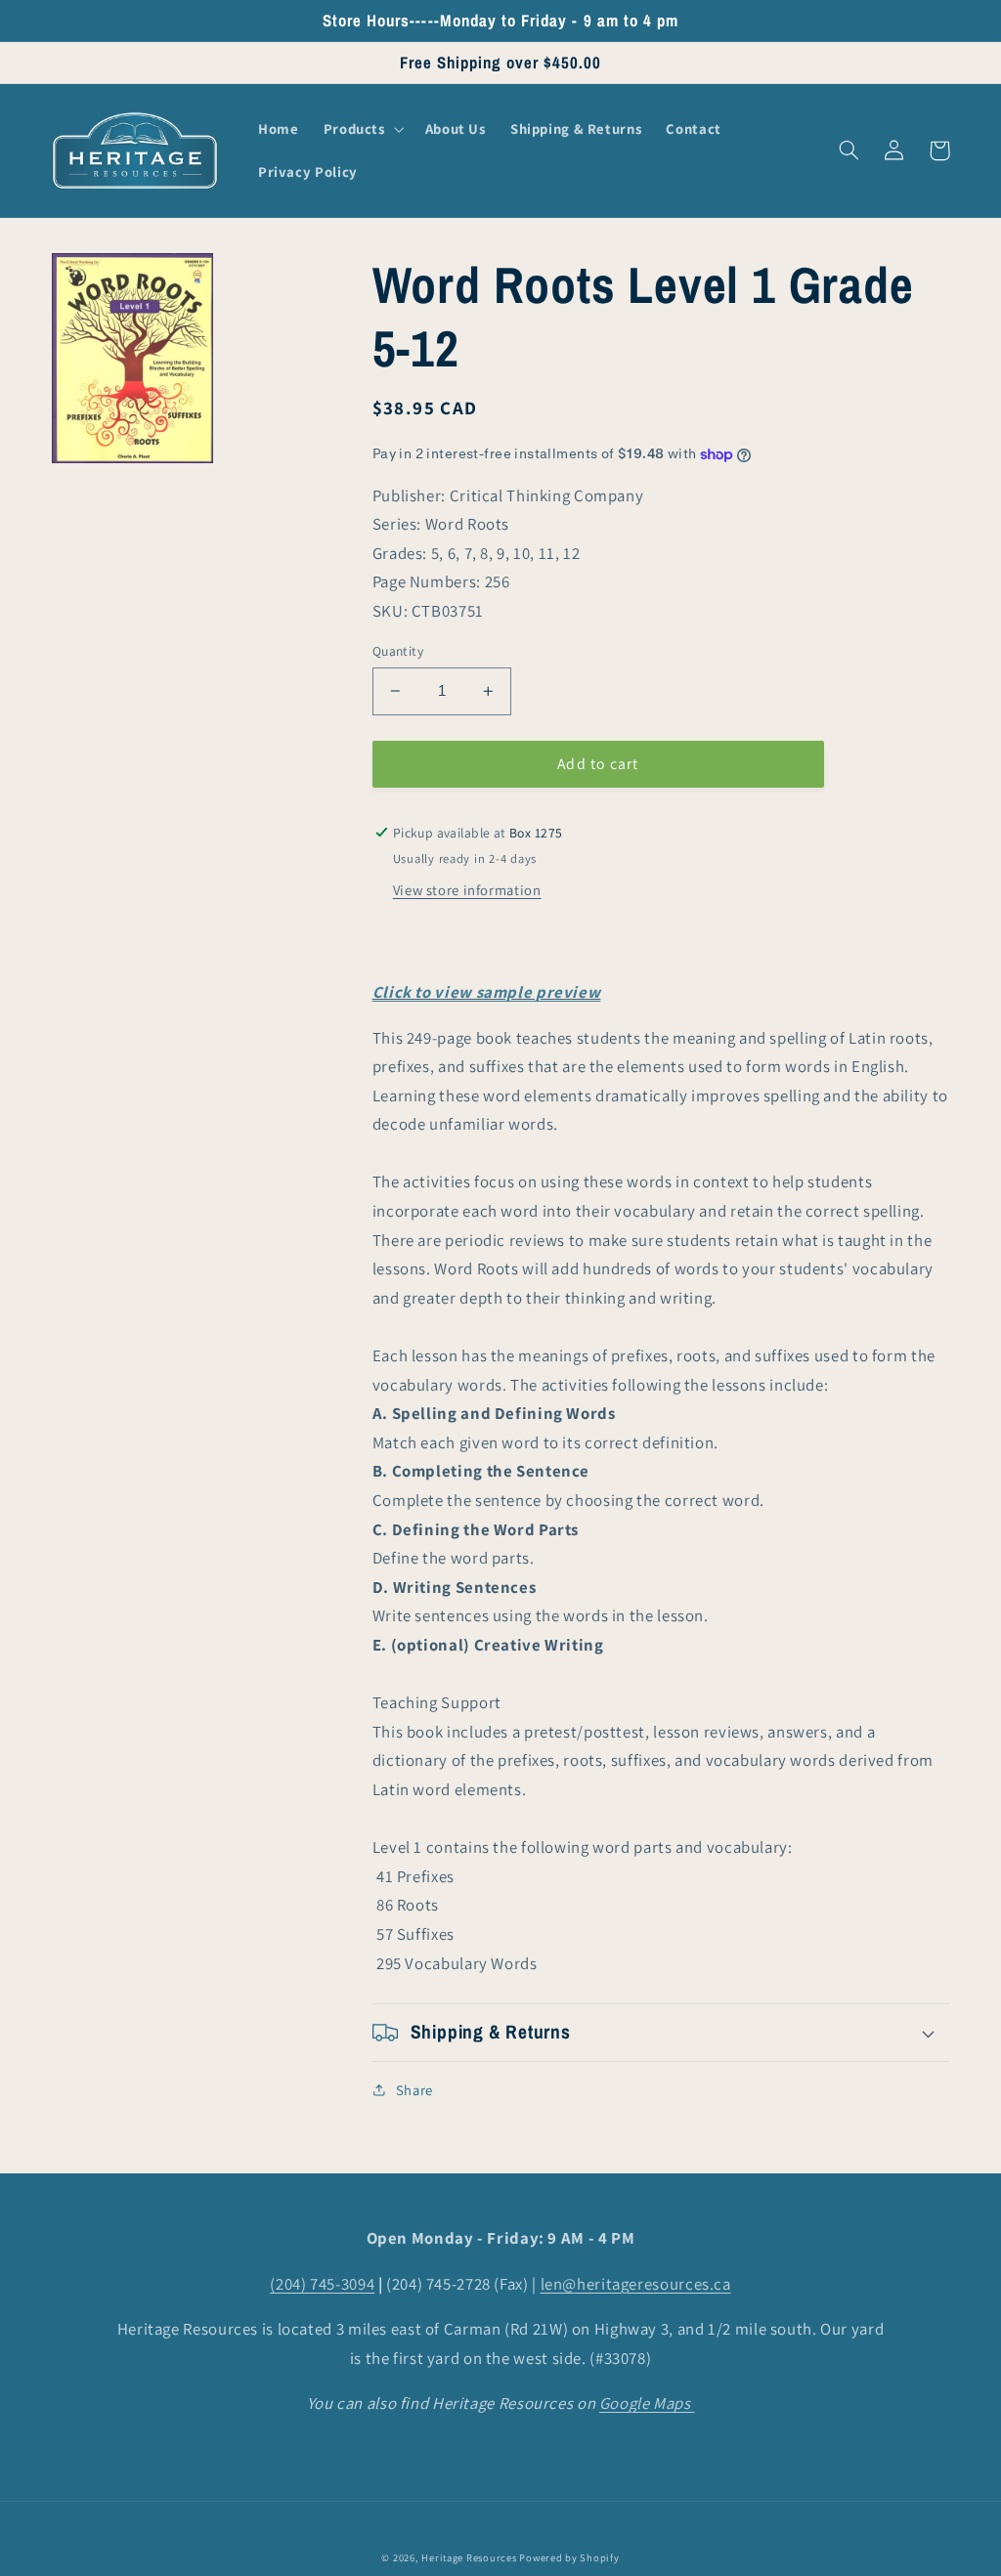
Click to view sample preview (487, 992)
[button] (362, 129)
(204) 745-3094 (322, 2284)
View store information (467, 890)
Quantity (398, 651)
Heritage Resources (470, 2557)
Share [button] (414, 2090)
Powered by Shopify (569, 2557)
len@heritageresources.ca (636, 2284)
